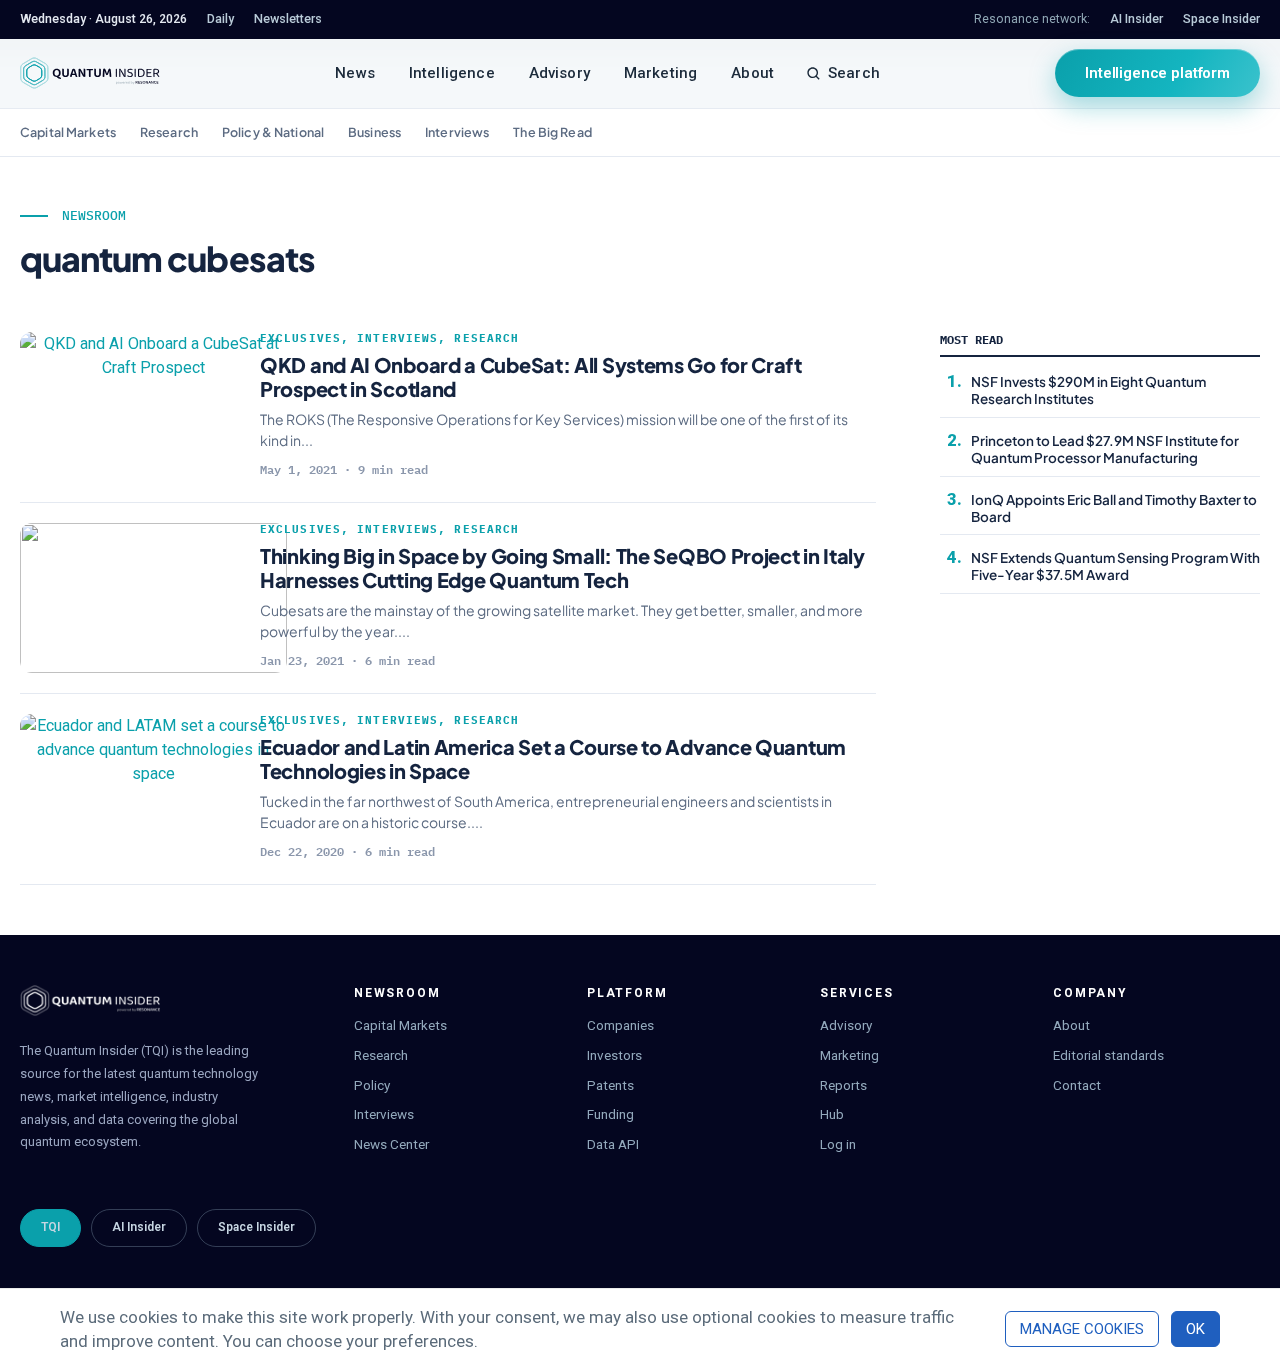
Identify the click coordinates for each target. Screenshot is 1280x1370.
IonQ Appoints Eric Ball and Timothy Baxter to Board (1114, 508)
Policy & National (273, 132)
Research (169, 132)
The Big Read (552, 132)
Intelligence (452, 73)
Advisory (559, 73)
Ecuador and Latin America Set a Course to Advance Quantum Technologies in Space (553, 758)
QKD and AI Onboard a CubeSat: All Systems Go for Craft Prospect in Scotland (531, 376)
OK (1195, 1329)
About (752, 73)
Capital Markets (68, 132)
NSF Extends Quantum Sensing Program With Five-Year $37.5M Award (1115, 566)
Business (374, 132)
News (355, 73)
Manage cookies (1082, 1329)
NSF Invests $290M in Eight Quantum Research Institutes (1088, 390)
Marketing (660, 73)
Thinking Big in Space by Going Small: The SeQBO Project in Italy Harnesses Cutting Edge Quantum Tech (562, 567)
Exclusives (300, 338)
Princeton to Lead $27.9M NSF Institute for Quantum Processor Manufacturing (1105, 449)
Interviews (457, 132)
